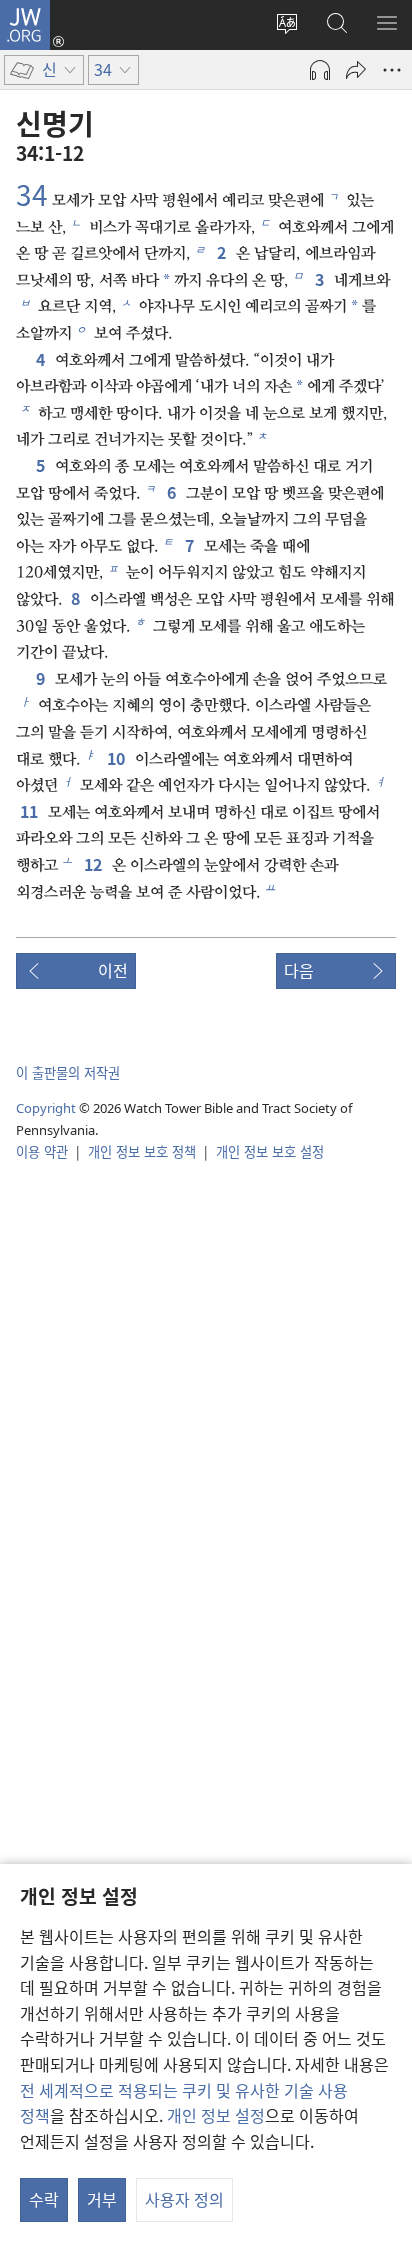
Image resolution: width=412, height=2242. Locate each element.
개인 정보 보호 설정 (270, 1151)
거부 (102, 2199)
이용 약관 (42, 1151)
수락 (44, 2199)
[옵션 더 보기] (392, 70)
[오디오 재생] (320, 70)
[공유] (356, 70)
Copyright (46, 1108)
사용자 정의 (184, 2199)
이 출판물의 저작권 (68, 1072)
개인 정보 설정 (216, 2115)
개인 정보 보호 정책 (142, 1151)
